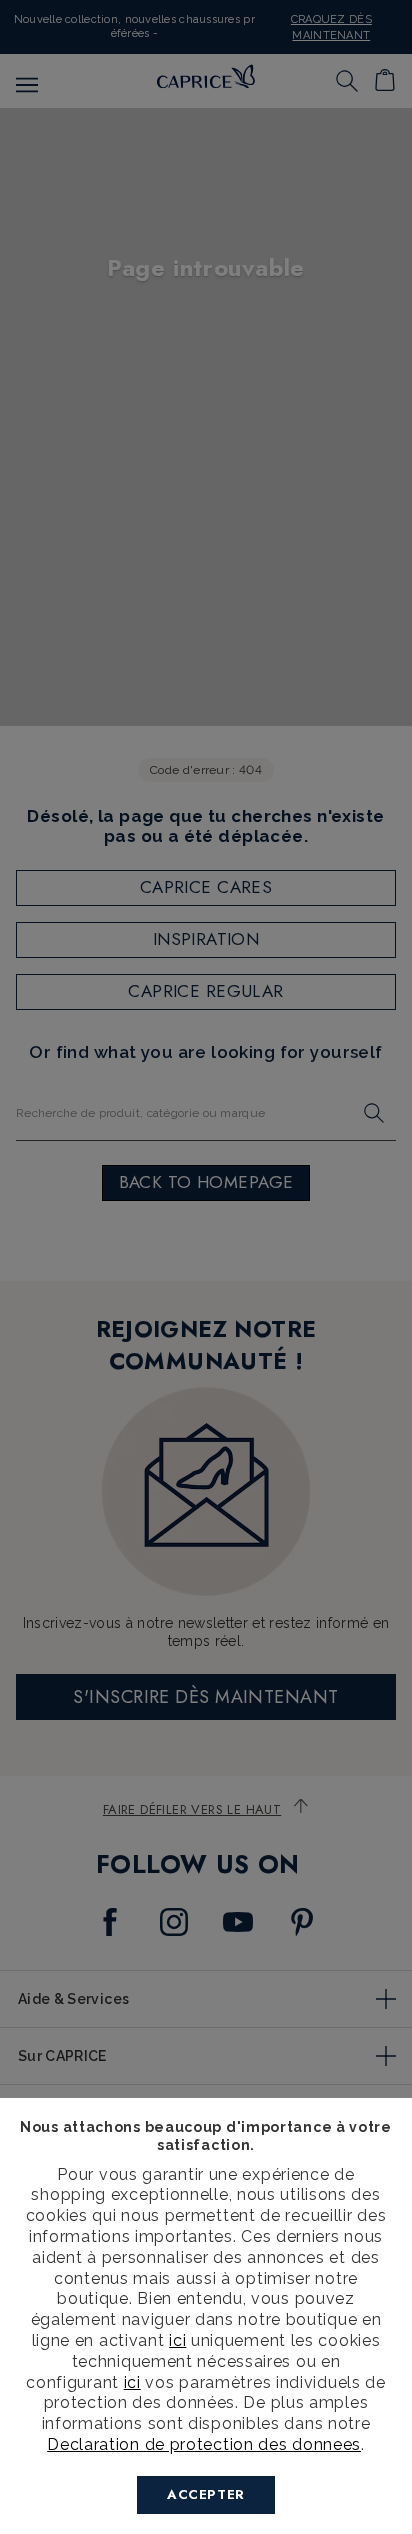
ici (177, 2340)
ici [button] (132, 2382)
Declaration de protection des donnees (204, 2444)
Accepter (206, 2494)
